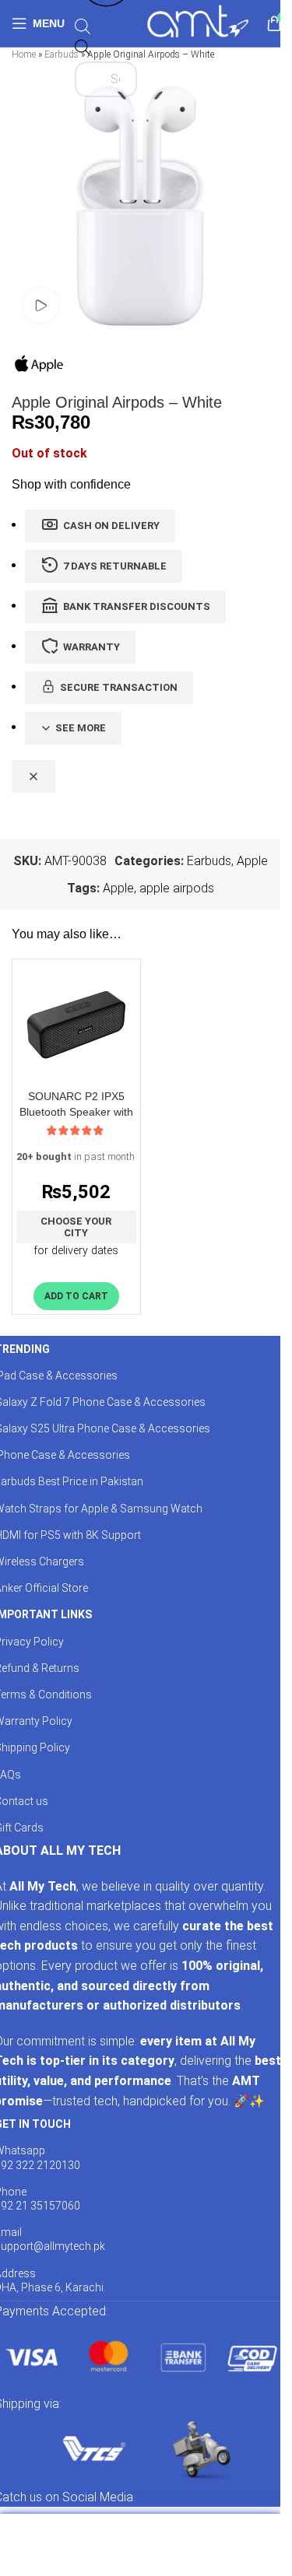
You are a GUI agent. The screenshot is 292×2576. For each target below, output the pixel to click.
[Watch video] (41, 305)
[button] (76, 1296)
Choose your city (76, 1227)
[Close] (33, 776)
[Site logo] (197, 22)
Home (24, 54)
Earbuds (62, 54)
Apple (252, 861)
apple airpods (177, 888)
